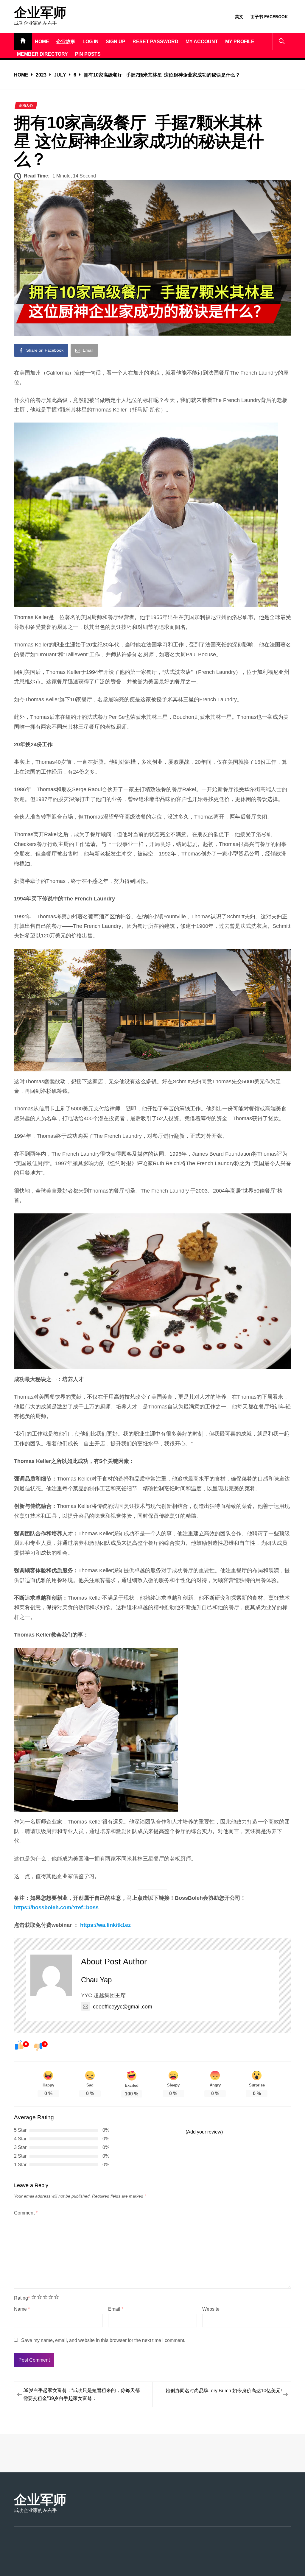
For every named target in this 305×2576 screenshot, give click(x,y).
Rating (22, 2298)
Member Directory (42, 54)
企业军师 (40, 13)
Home (42, 42)
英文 (239, 17)
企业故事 (66, 42)
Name (22, 2309)
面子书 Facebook (269, 17)
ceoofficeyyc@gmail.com (123, 2007)
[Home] (23, 42)
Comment (26, 2213)
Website (211, 2309)
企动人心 (26, 105)
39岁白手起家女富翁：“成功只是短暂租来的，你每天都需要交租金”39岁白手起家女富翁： (81, 2394)
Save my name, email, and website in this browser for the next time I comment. (103, 2340)
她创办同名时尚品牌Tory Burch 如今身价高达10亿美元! (224, 2391)
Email (116, 2309)
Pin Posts (88, 54)
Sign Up (116, 42)
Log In (91, 42)
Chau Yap (96, 1980)
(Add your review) (204, 2132)
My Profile (240, 42)
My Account (202, 42)
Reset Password (155, 42)
